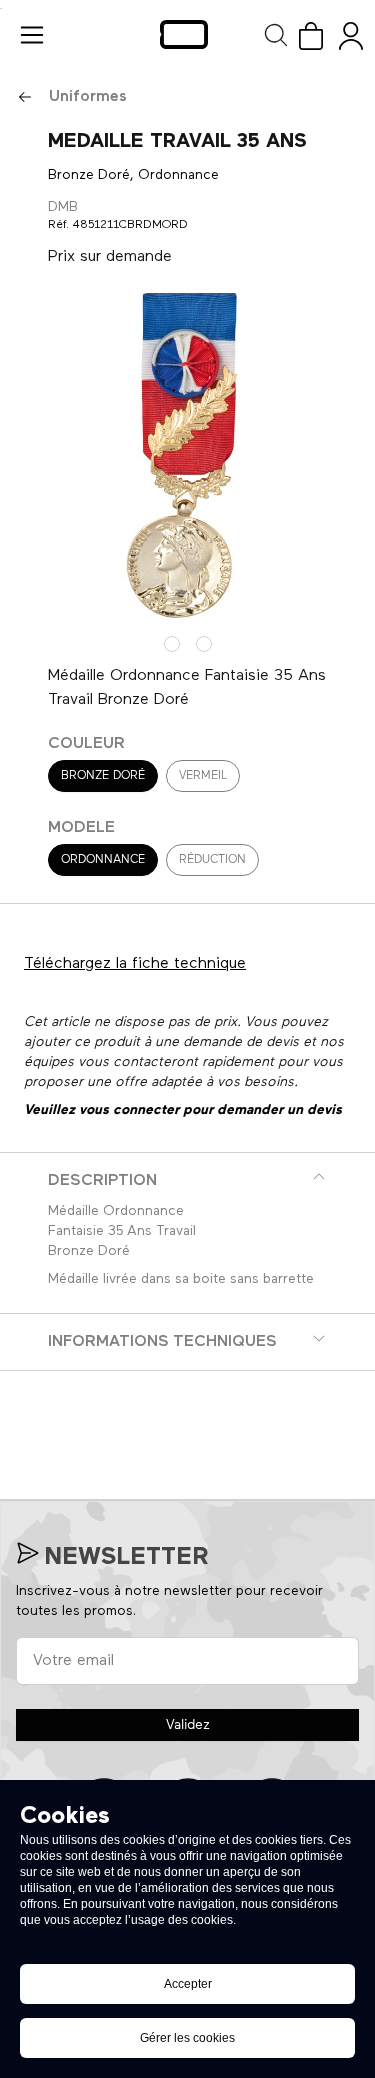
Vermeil (203, 776)
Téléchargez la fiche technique (135, 964)
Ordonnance (103, 860)
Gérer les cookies (187, 2038)
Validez (188, 1725)
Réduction (212, 860)
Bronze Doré (103, 776)
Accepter (188, 1984)
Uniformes (88, 97)
